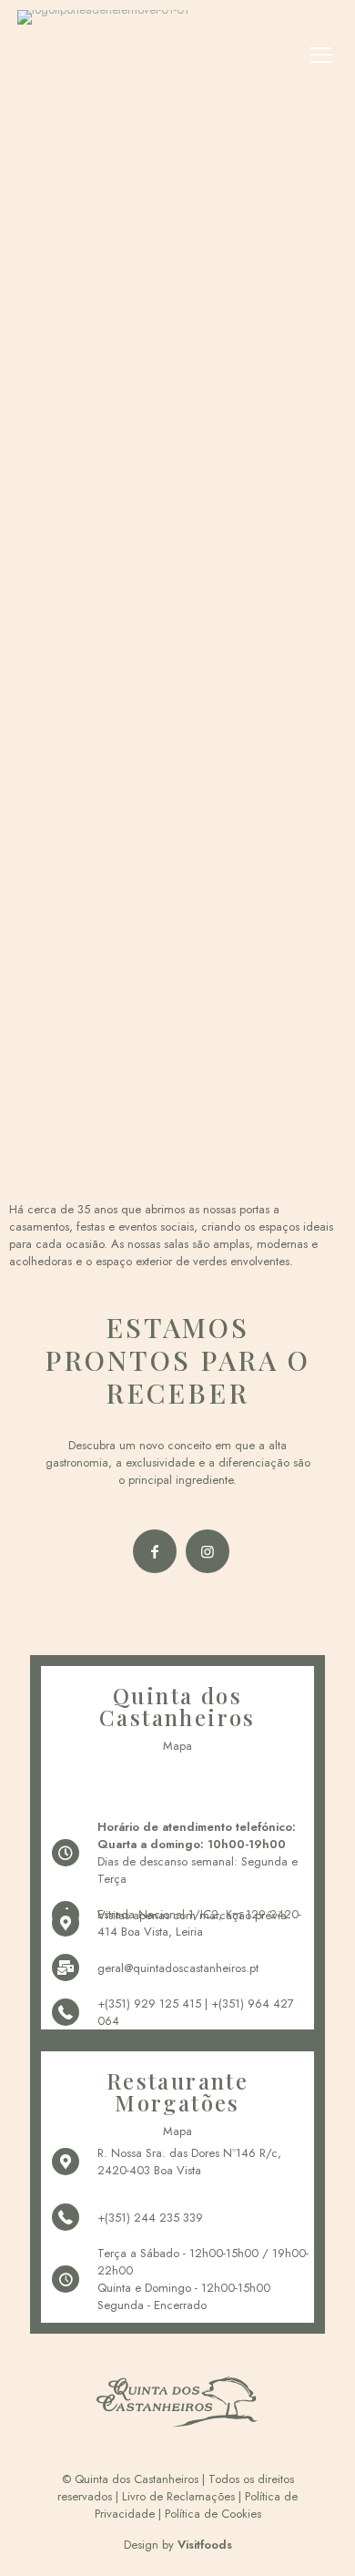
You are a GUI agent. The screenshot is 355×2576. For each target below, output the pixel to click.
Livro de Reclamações (178, 2496)
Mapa (177, 1746)
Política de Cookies (213, 2514)
